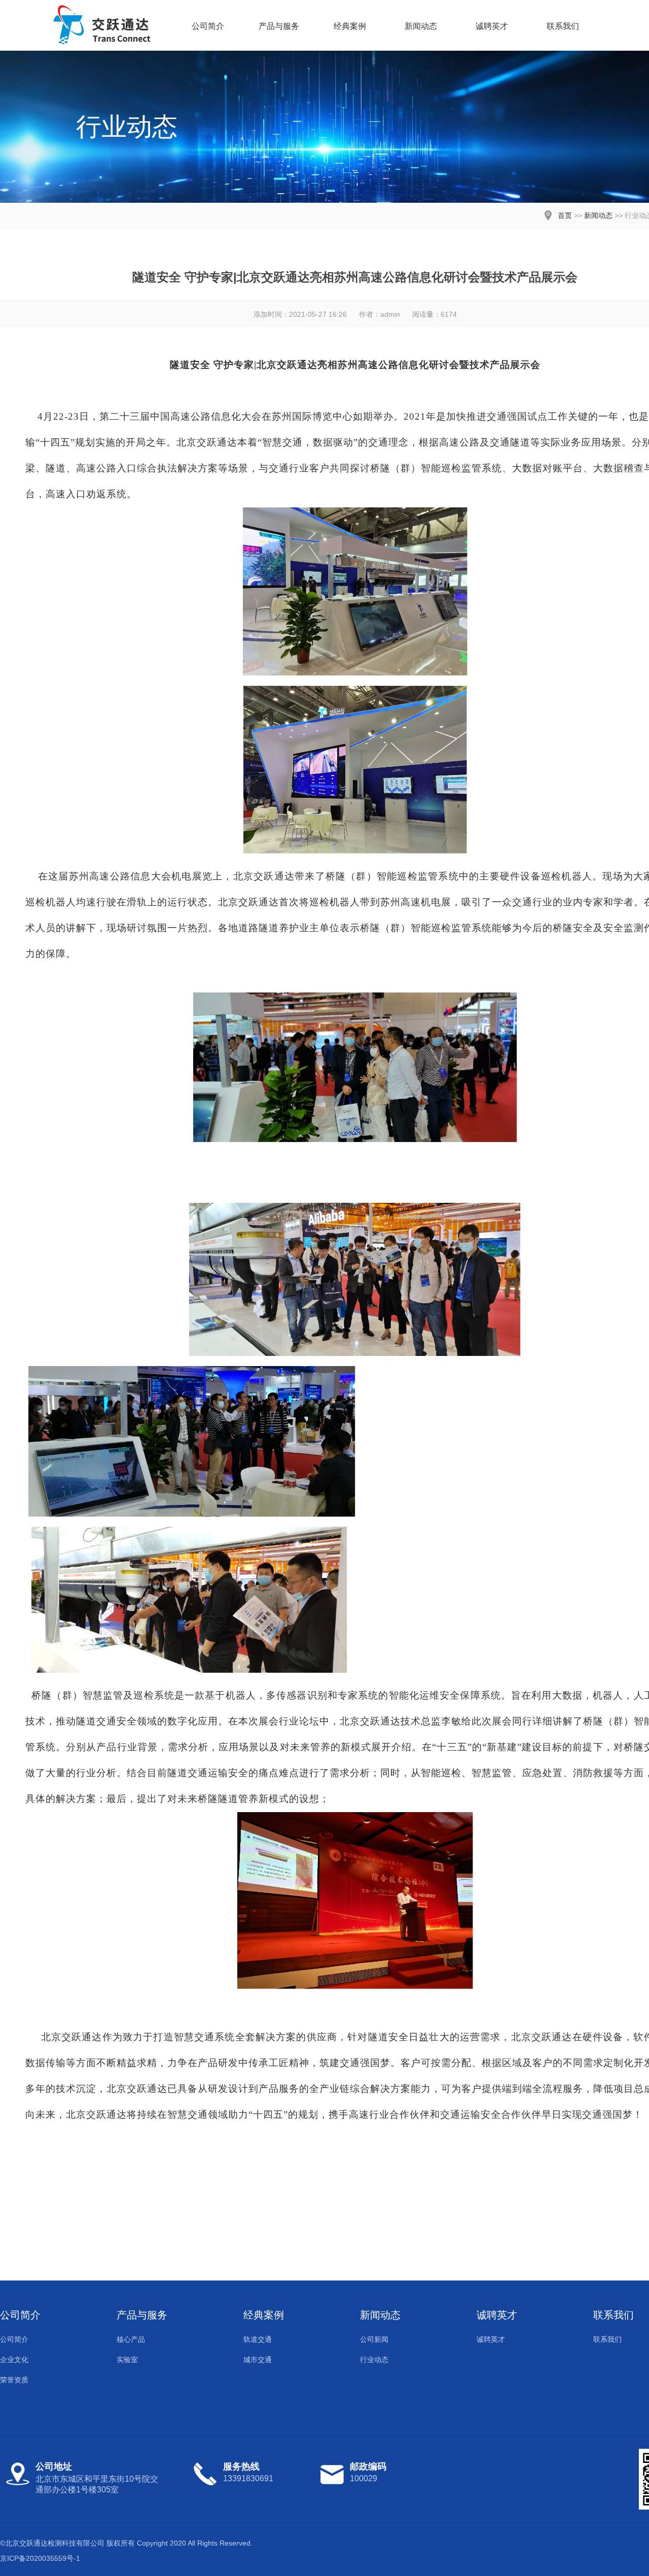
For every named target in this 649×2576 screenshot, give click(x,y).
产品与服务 (279, 26)
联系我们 (563, 26)
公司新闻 (374, 2339)
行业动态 (374, 2360)
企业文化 (14, 2360)
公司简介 (208, 26)
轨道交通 (258, 2339)
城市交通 (258, 2360)
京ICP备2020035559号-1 (40, 2558)
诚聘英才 (492, 26)
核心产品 (131, 2339)
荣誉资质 (14, 2380)
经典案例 (350, 26)
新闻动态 (421, 26)
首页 (565, 215)
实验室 (127, 2360)
